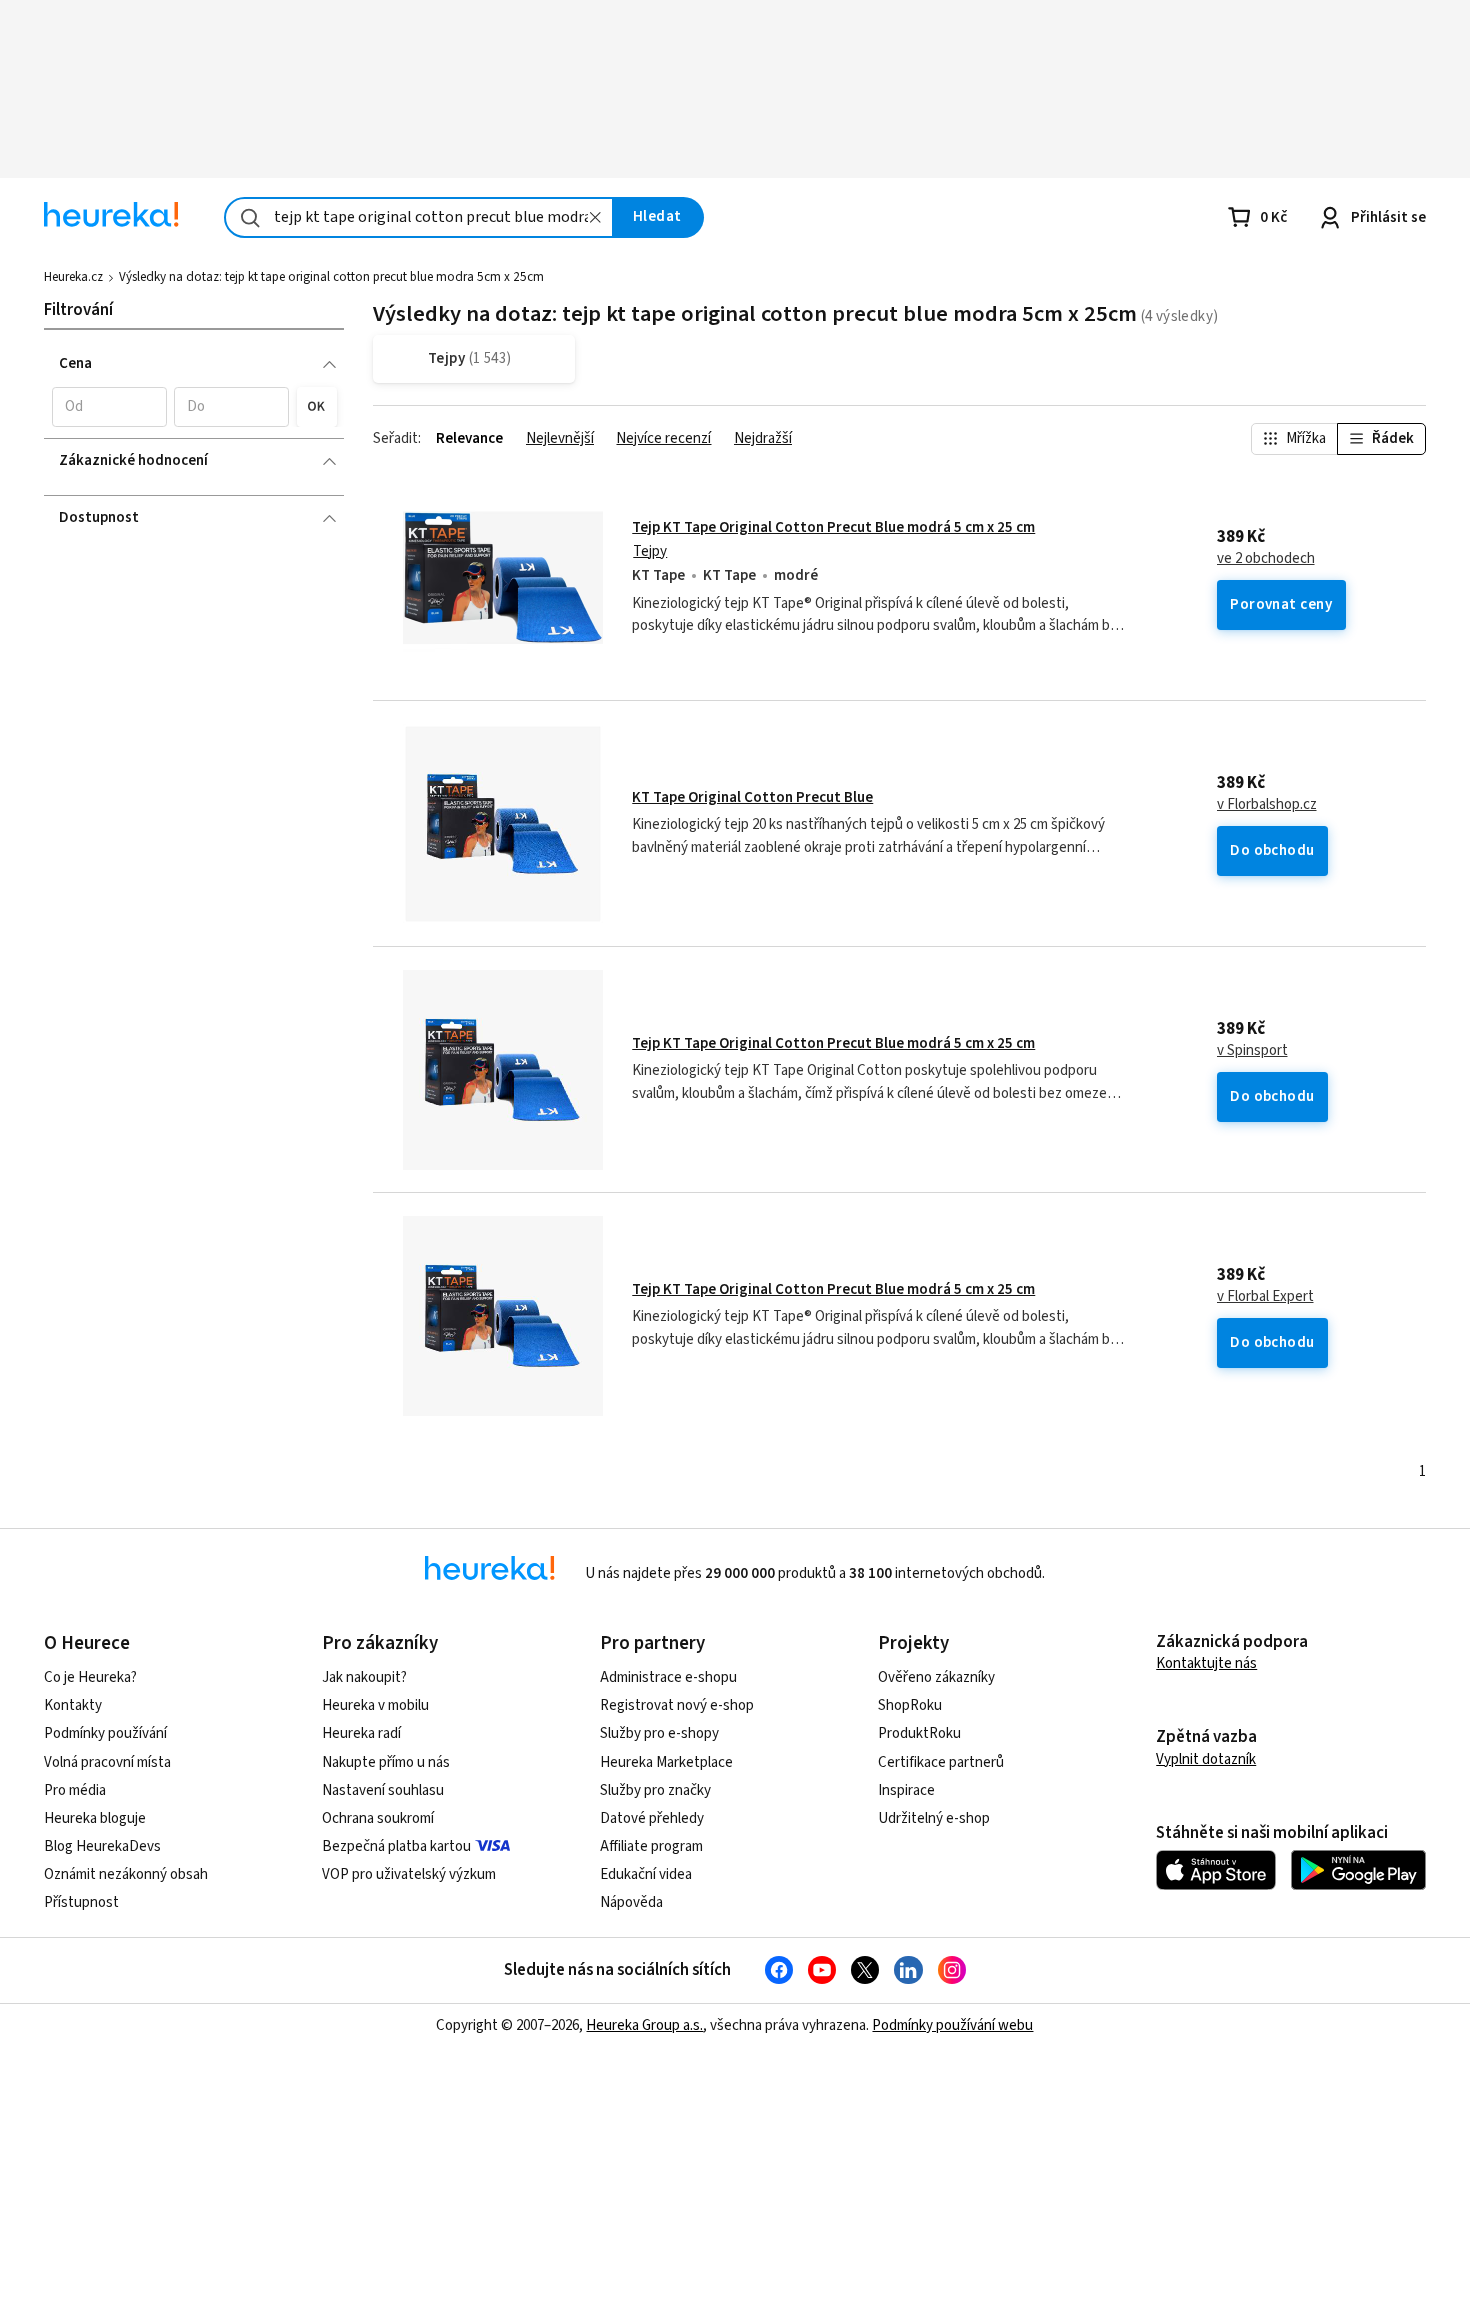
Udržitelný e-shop (934, 1818)
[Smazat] (595, 217)
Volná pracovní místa (107, 1762)
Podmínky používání (105, 1733)
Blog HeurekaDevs (102, 1846)
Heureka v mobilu (375, 1705)
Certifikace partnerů (941, 1762)
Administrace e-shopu (668, 1677)
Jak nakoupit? (364, 1677)
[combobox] (419, 217)
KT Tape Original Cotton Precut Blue (752, 797)
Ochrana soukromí (378, 1818)
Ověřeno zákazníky (936, 1677)
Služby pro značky (655, 1790)
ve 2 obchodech (1266, 559)
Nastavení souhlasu (383, 1790)
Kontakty (73, 1705)
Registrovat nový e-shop (677, 1705)
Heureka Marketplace (666, 1762)
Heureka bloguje (95, 1818)
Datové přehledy (652, 1818)
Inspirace (906, 1790)
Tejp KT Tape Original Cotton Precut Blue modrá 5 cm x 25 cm (833, 527)
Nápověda (631, 1902)
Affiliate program (651, 1846)
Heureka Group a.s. (644, 2025)
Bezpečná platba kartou (396, 1846)
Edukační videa (646, 1874)
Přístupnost (81, 1902)
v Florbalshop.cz (1267, 805)
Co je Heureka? (90, 1677)
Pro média (75, 1790)
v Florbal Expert (1265, 1297)
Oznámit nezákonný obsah (126, 1874)
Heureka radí (361, 1733)
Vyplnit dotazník (1206, 1759)
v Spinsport (1252, 1051)
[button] (109, 407)
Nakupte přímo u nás (386, 1762)
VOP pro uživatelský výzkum (409, 1874)
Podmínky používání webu (952, 2025)
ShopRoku (910, 1705)
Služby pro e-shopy (659, 1733)
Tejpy (650, 551)
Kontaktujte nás (1206, 1663)
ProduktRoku (919, 1733)
